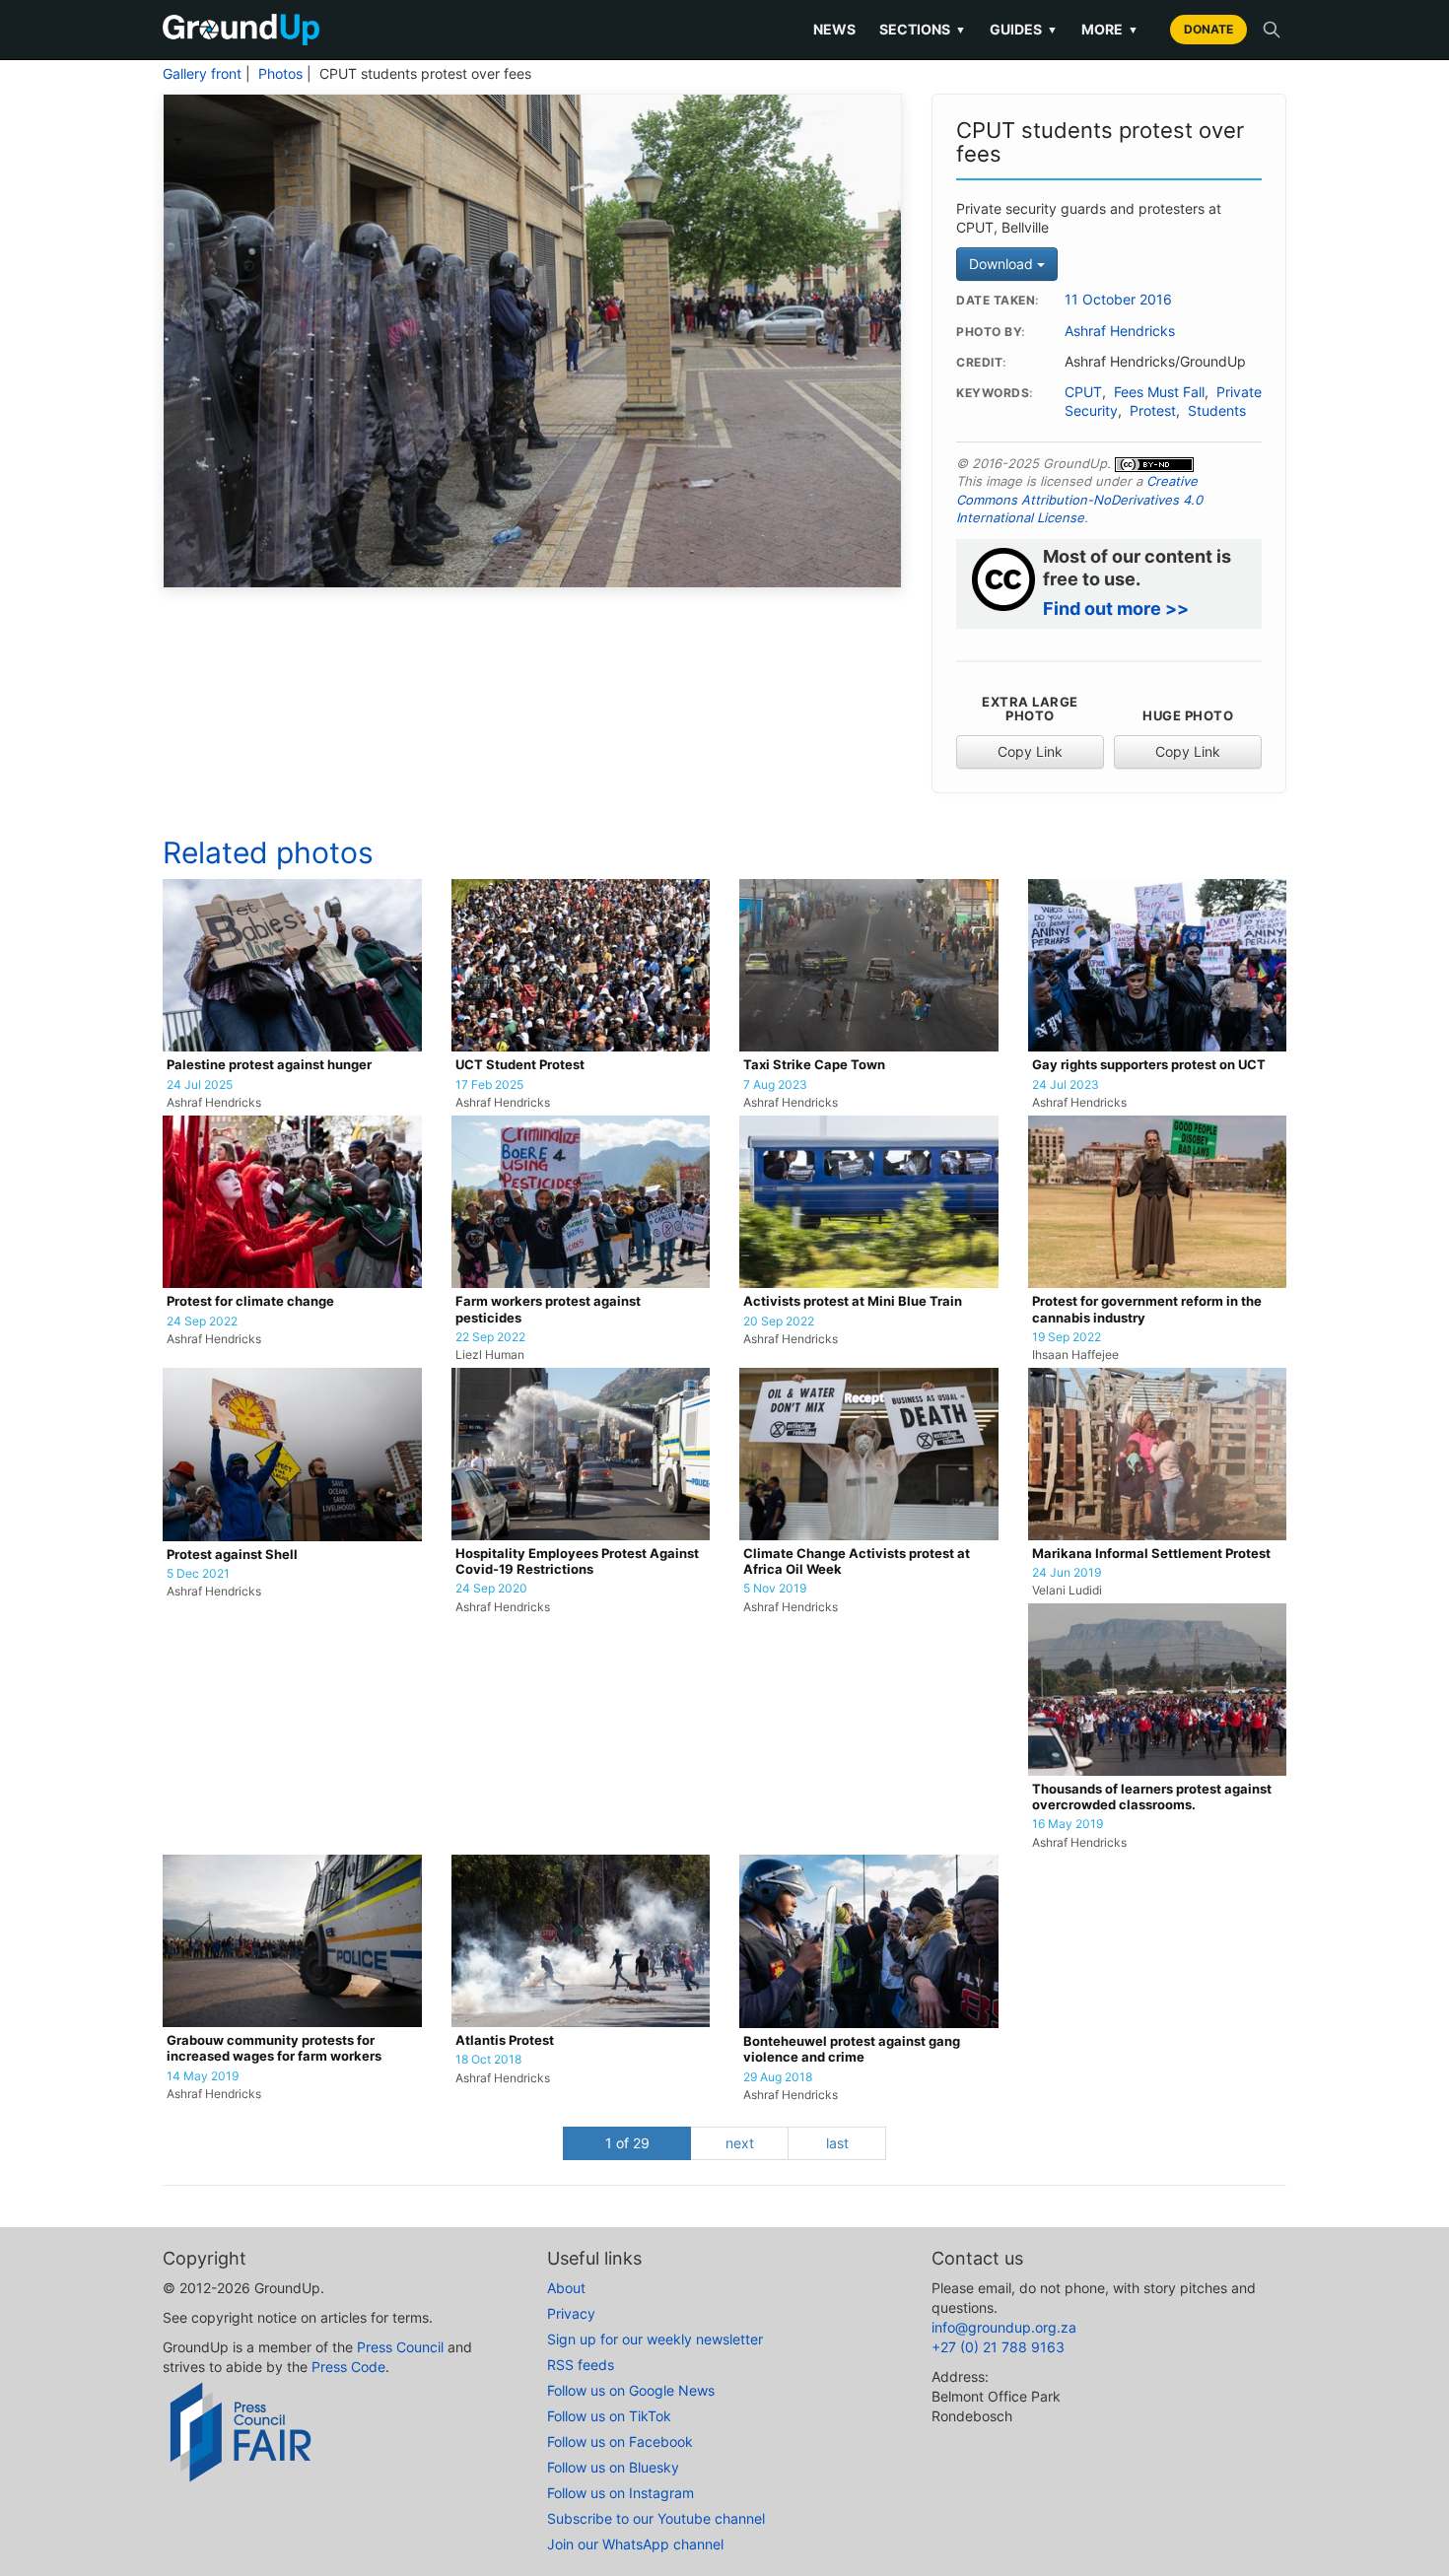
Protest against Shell (232, 1555)
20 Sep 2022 (779, 1322)
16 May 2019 (1068, 1824)
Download (1003, 264)
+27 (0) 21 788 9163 (998, 2347)
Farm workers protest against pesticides (548, 1309)
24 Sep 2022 (202, 1322)
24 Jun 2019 (1067, 1573)
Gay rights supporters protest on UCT (1149, 1065)
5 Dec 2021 (198, 1574)
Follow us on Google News (631, 2390)
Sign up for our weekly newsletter (655, 2339)
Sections (923, 29)
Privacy (571, 2313)
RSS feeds (581, 2365)
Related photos (268, 852)
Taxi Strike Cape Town (814, 1065)
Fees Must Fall (1159, 392)
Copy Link (1030, 751)
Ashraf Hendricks (1120, 331)
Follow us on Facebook (620, 2441)
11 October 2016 (1118, 300)
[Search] (1272, 30)
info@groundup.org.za (1004, 2327)
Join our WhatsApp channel (635, 2544)
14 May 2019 (203, 2076)
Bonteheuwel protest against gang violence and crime (852, 2049)
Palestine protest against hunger (269, 1065)
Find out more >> (1116, 609)
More (1110, 29)
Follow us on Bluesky (613, 2467)
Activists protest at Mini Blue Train (853, 1301)
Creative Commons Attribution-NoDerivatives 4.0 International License (1079, 499)
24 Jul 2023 (1066, 1085)
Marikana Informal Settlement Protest (1151, 1554)
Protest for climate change (250, 1301)
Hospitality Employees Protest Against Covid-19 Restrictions (577, 1561)
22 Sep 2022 (490, 1337)
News (834, 29)
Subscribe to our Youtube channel (656, 2518)
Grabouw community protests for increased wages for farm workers (274, 2048)
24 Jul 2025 (200, 1085)
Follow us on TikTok (609, 2416)
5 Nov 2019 (775, 1589)
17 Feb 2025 (489, 1085)
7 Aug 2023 (775, 1085)
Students (1217, 411)
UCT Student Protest (520, 1065)
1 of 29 (627, 2143)
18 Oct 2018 (488, 2060)
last (837, 2143)
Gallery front (202, 74)
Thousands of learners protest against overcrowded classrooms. (1152, 1797)
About (566, 2288)
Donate (1208, 29)
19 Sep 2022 (1067, 1337)
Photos (280, 74)
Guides (1024, 29)
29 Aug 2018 (778, 2077)
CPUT (1083, 392)
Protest (1153, 411)
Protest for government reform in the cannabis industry (1147, 1309)
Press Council (400, 2347)
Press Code (348, 2367)
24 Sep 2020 (491, 1589)
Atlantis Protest (505, 2040)
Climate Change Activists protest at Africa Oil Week (857, 1561)
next (740, 2143)
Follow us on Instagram (621, 2493)
